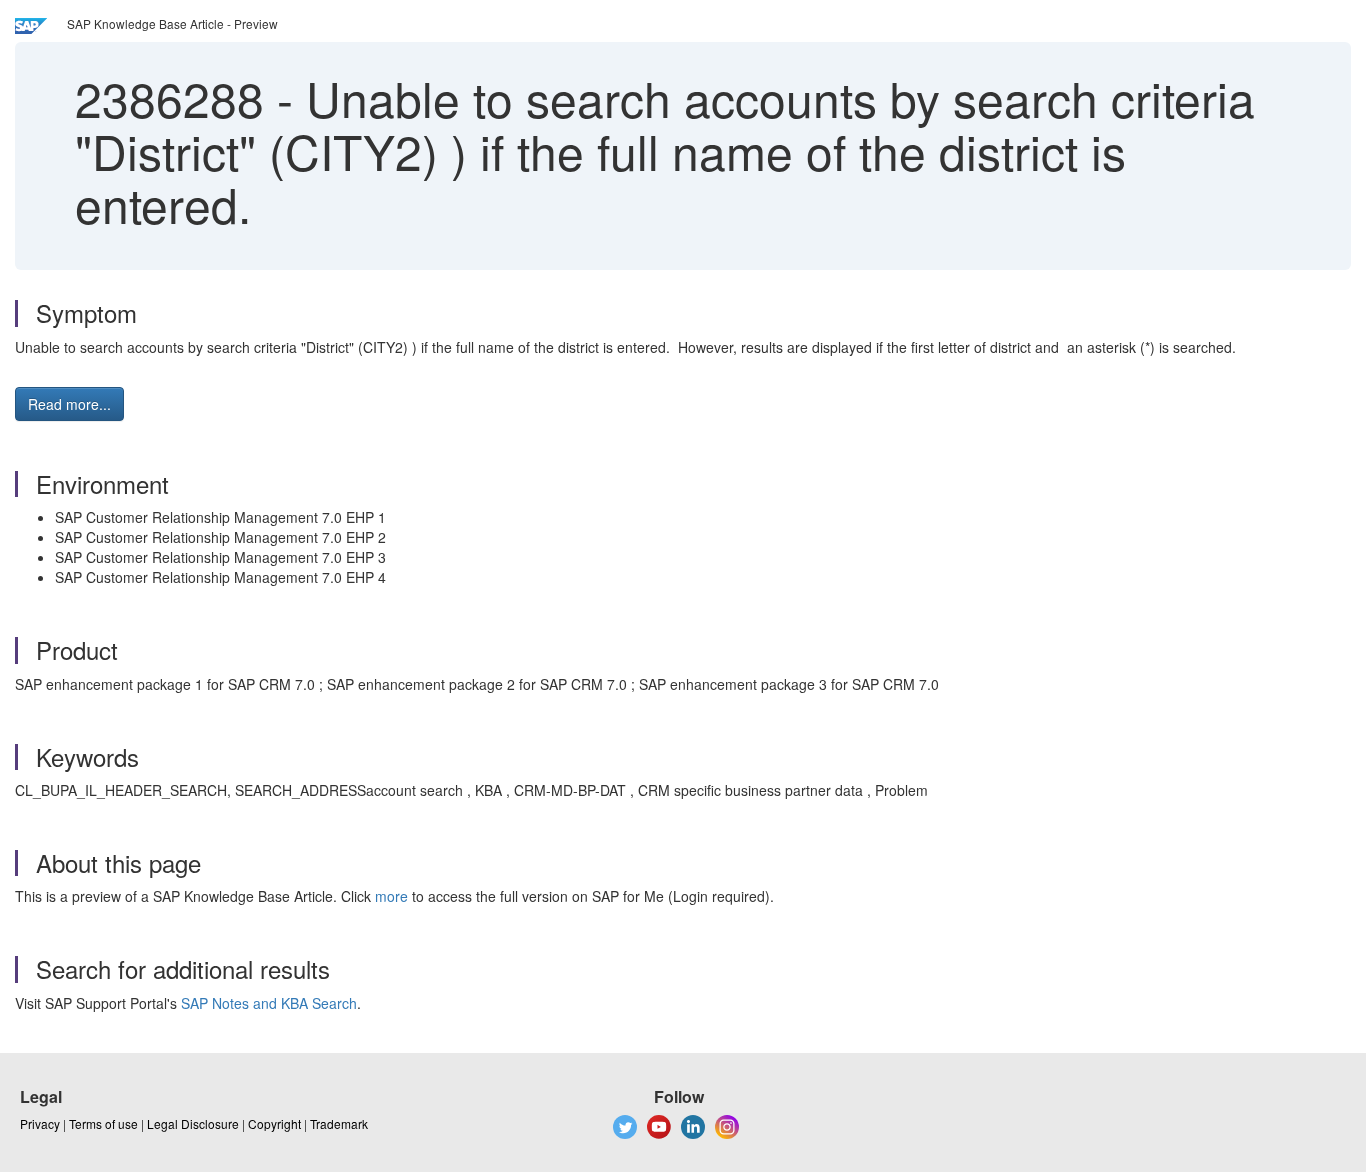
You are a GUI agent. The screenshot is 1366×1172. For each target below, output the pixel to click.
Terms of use (103, 1123)
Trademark (339, 1123)
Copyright (274, 1123)
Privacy (40, 1123)
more (391, 896)
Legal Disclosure (193, 1123)
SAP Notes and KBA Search (269, 1003)
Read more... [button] (69, 404)
